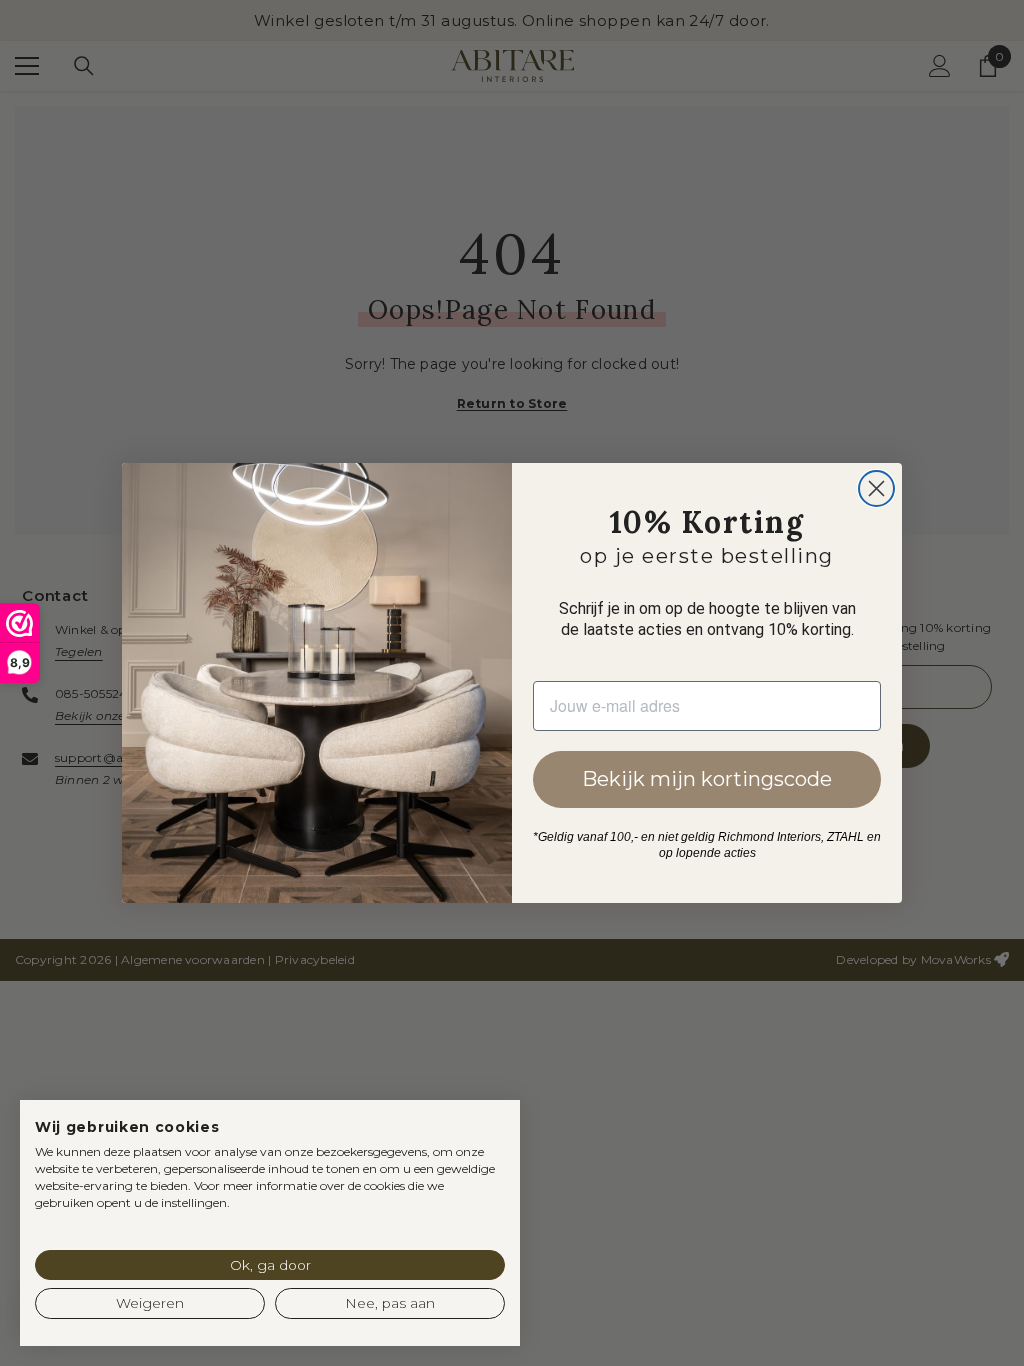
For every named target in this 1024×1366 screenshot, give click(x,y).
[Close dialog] (876, 488)
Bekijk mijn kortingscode (707, 779)
